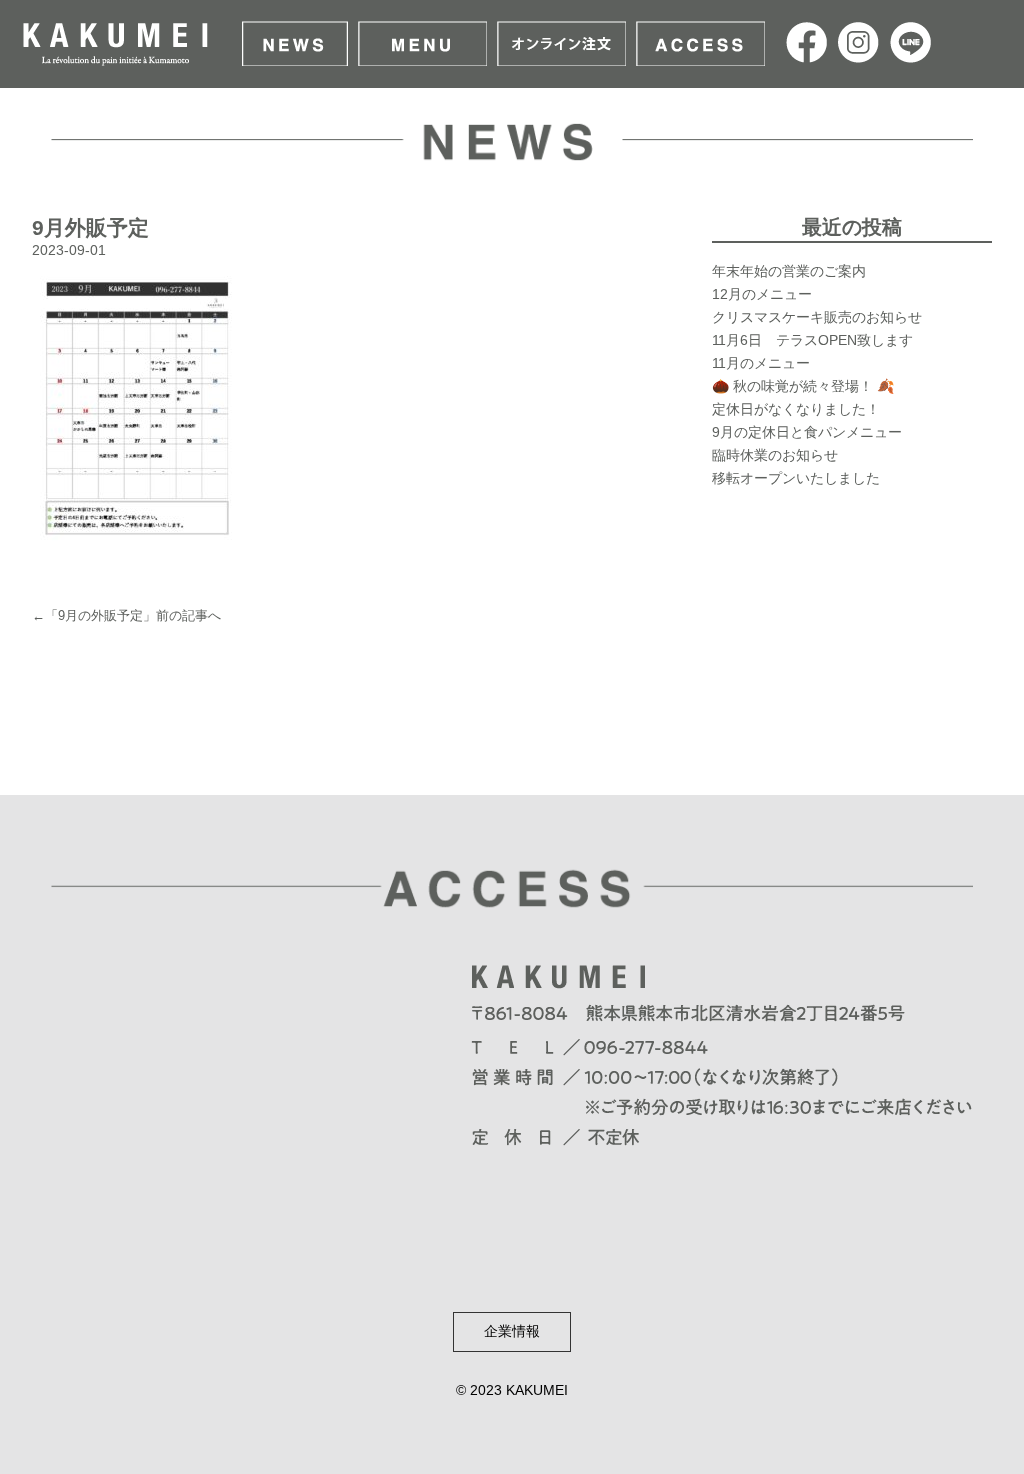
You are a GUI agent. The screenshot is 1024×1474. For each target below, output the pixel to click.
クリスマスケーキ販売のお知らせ (817, 317)
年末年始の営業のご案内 (789, 271)
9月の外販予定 (100, 615)
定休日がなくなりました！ (796, 409)
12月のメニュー (762, 294)
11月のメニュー (761, 363)
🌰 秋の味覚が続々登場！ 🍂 (803, 386)
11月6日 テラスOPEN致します (812, 340)
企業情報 (512, 1331)
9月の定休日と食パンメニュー (807, 432)
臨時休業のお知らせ (775, 455)
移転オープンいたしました (796, 478)
